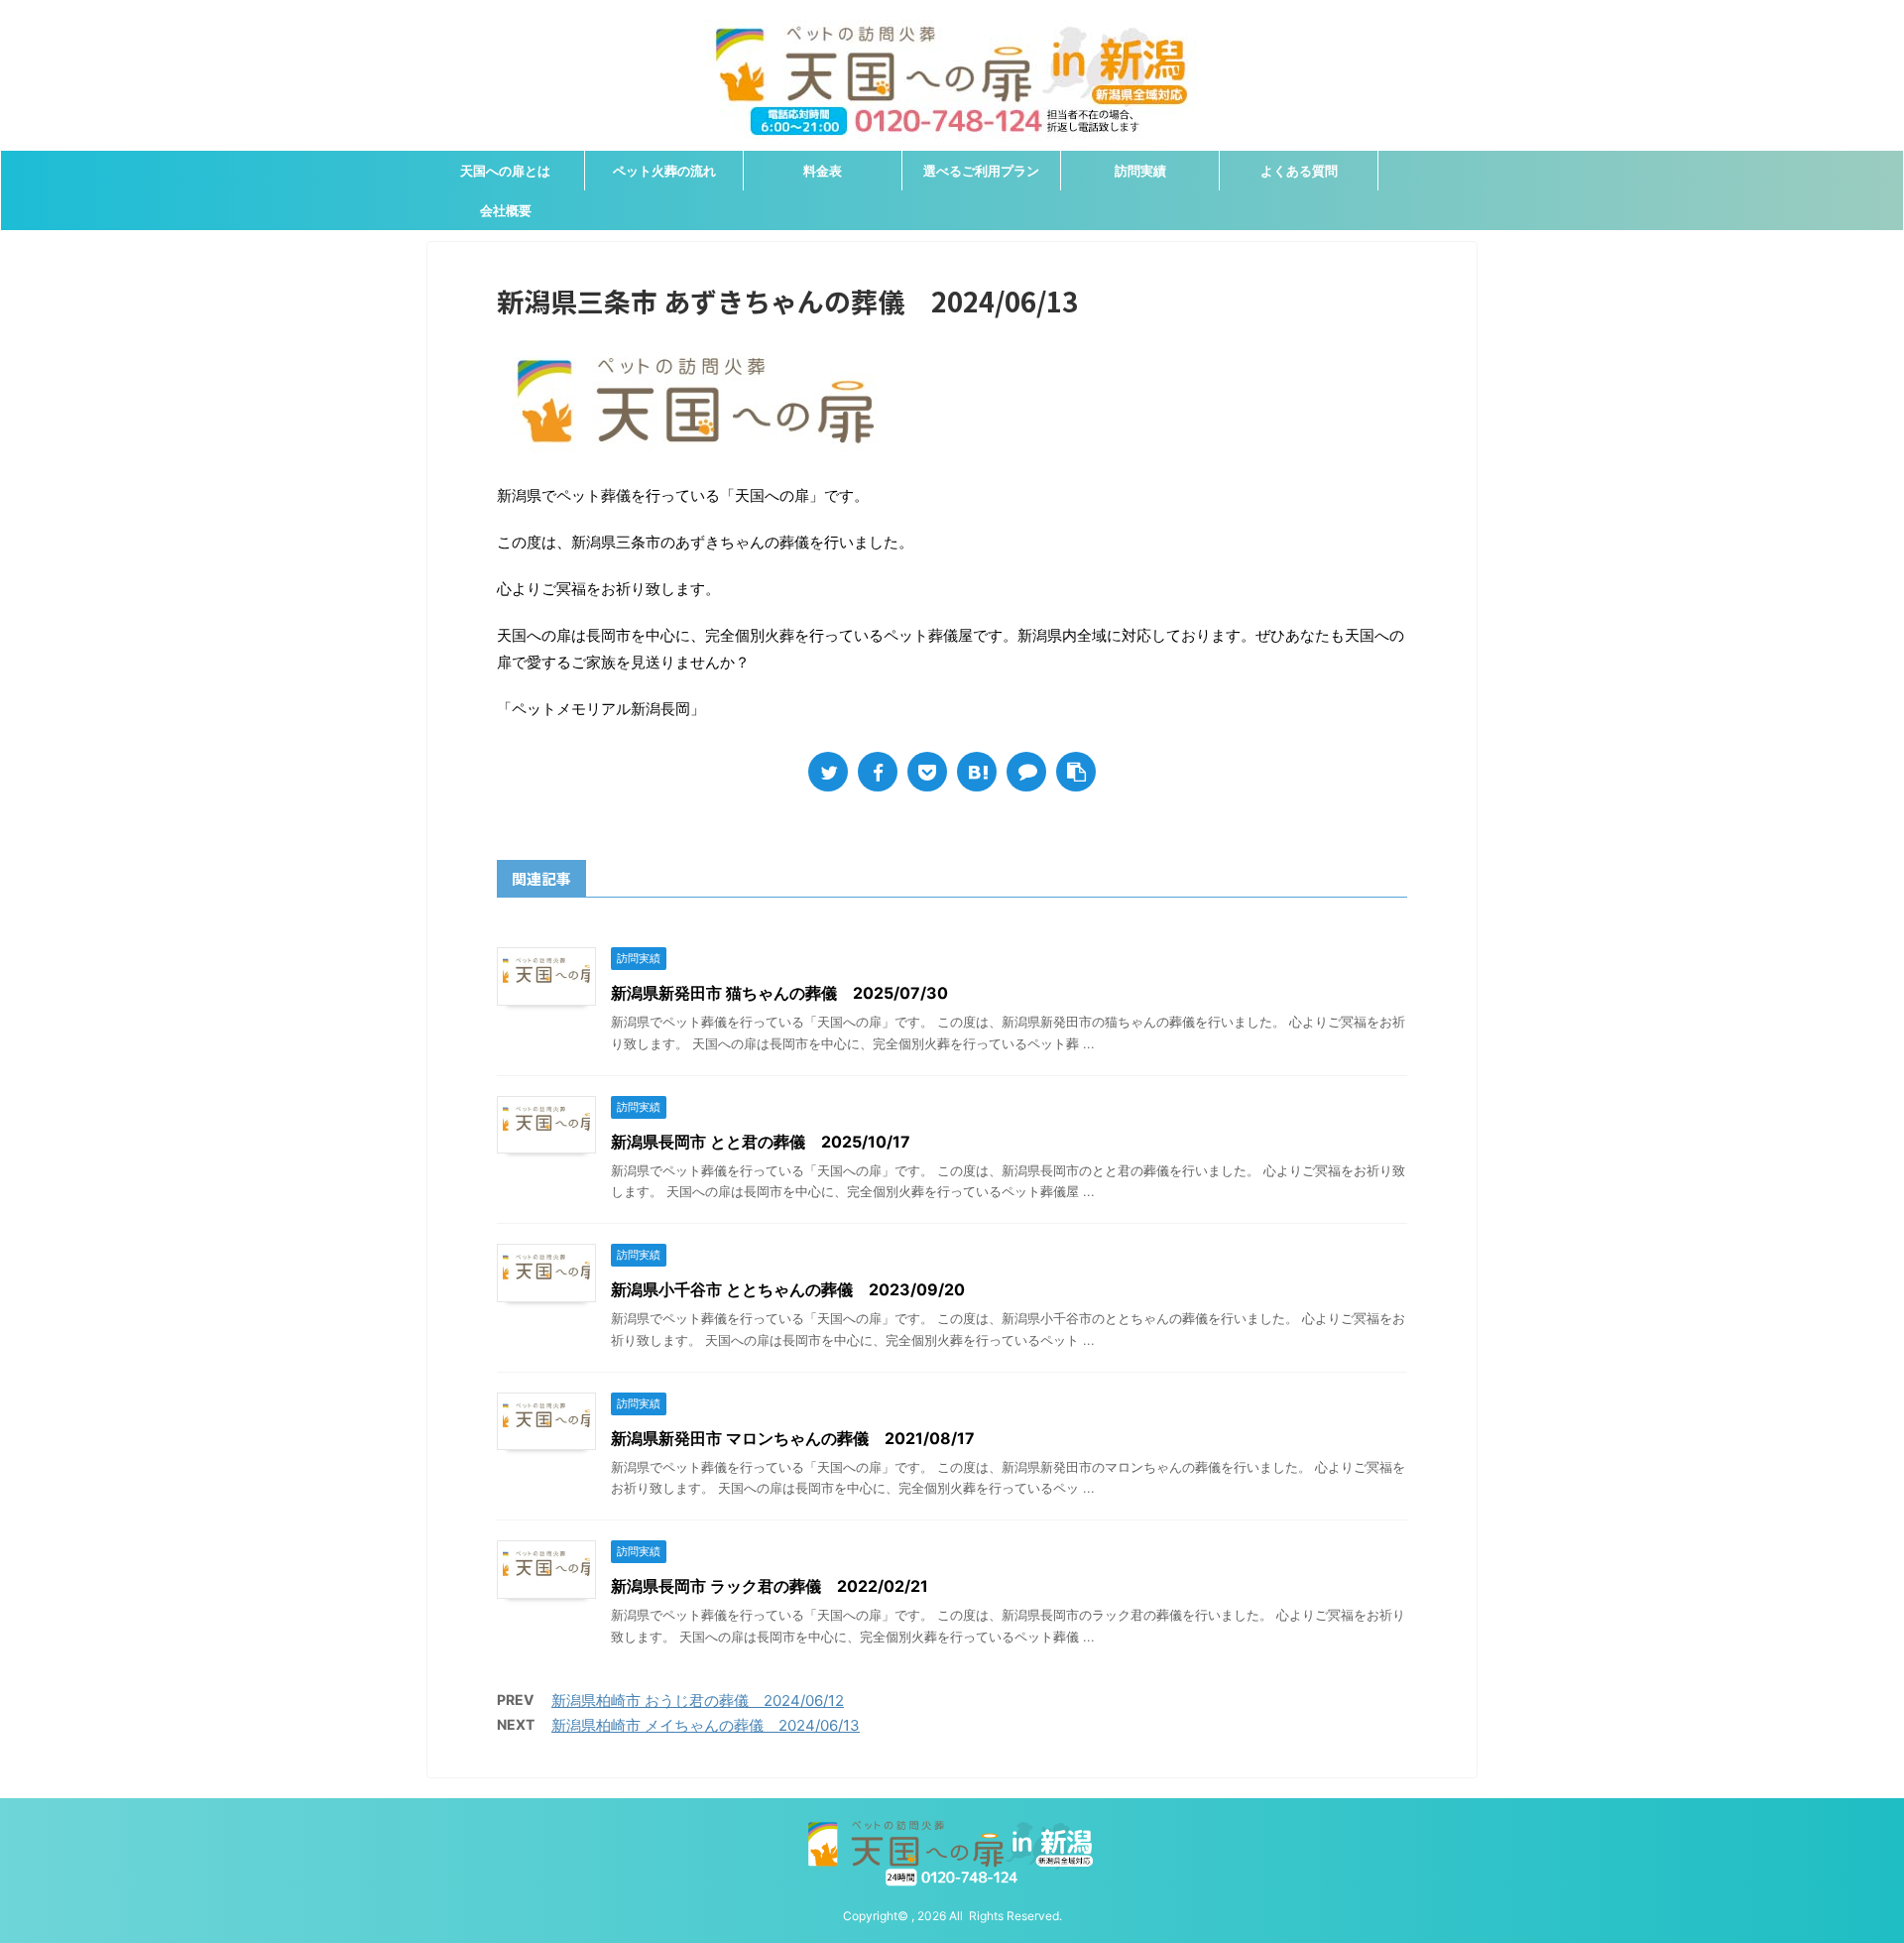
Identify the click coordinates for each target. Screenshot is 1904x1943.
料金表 (823, 171)
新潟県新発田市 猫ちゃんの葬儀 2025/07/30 (779, 993)
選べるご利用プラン (981, 171)
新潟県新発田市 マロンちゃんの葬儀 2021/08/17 (793, 1438)
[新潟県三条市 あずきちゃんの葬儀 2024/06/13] (977, 772)
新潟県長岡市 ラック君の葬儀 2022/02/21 (770, 1586)
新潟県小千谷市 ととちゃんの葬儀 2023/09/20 (788, 1289)
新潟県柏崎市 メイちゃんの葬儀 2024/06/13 (706, 1725)
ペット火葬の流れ (664, 171)
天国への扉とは (505, 171)
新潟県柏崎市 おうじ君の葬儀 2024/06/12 (698, 1700)
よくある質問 (1299, 171)
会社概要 (506, 210)
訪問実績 (1140, 171)
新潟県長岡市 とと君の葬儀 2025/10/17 (761, 1142)
